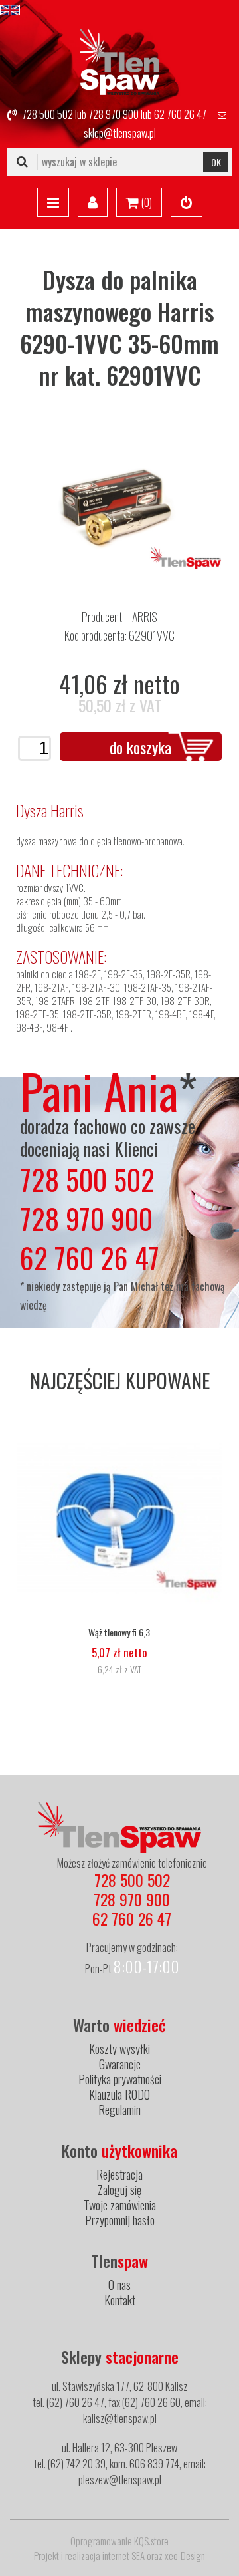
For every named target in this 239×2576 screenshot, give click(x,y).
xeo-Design (185, 2555)
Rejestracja (119, 2174)
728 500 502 (47, 114)
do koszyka (140, 747)
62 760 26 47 (180, 114)
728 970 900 (114, 114)
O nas (119, 2285)
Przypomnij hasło (120, 2220)
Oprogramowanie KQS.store (119, 2541)
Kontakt (120, 2300)
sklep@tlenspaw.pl (120, 133)
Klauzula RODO (119, 2094)
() (146, 202)
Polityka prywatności (120, 2079)
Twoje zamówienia (120, 2205)
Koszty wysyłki (119, 2049)
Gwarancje (120, 2064)
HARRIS (142, 617)
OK (216, 162)
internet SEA (123, 2555)
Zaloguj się (119, 2190)
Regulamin (119, 2110)
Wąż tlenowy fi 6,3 (119, 1632)
